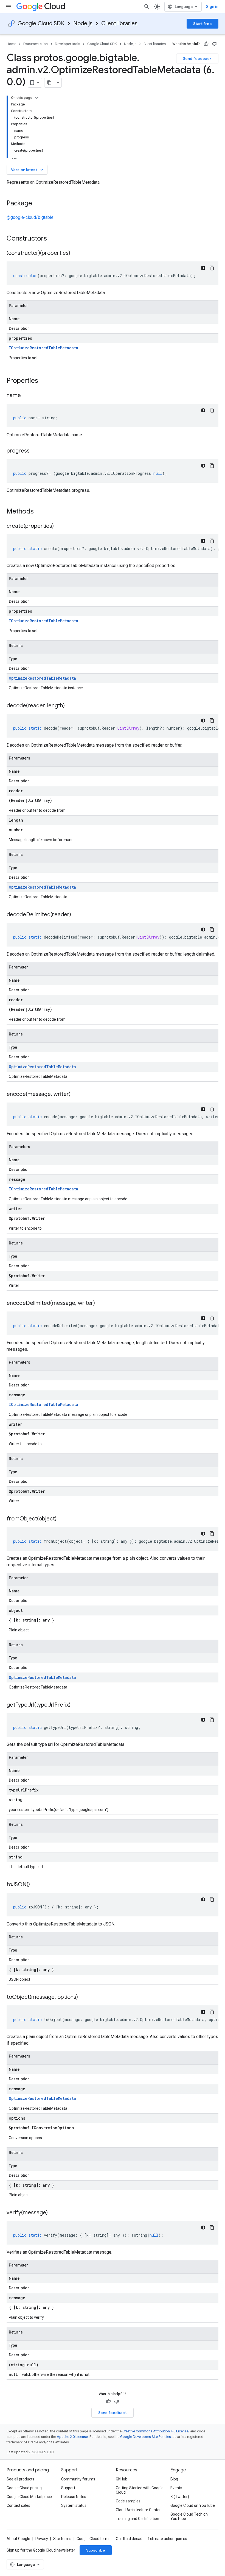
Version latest (28, 170)
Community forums (78, 2479)
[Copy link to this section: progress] (35, 451)
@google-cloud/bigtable (30, 217)
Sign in (212, 7)
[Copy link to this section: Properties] (45, 381)
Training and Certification (137, 2519)
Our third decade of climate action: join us (151, 2539)
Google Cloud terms (94, 2539)
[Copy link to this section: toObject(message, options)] (83, 1997)
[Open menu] (9, 7)
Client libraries (119, 23)
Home (11, 44)
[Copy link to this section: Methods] (41, 512)
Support (68, 2488)
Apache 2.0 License (72, 2437)
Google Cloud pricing (24, 2488)
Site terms (62, 2539)
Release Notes (74, 2497)
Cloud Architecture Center (138, 2510)
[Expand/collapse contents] (37, 98)
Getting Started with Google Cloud (140, 2490)
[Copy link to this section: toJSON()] (35, 1885)
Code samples (128, 2501)
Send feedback (197, 58)
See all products (20, 2479)
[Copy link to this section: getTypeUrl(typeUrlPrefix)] (76, 1705)
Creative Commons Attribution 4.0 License (155, 2431)
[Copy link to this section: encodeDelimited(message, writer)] (100, 1304)
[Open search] (147, 7)
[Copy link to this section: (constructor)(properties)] (76, 253)
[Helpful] (206, 44)
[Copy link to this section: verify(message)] (53, 2213)
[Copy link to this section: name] (26, 396)
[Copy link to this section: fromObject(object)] (62, 1519)
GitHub (122, 2479)
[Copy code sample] (212, 268)
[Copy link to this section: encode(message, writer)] (76, 1095)
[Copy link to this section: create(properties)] (59, 526)
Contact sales (18, 2505)
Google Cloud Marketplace (29, 2497)
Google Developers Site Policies (146, 2437)
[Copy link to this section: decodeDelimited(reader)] (77, 915)
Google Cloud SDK (41, 23)
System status (74, 2505)
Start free (203, 24)
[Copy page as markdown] (49, 83)
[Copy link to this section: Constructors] (54, 239)
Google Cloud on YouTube (193, 2505)
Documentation (36, 44)
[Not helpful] (214, 44)
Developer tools (67, 44)
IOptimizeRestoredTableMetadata (43, 348)
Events (176, 2488)
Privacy (42, 2539)
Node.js (83, 23)
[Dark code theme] (203, 268)
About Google (18, 2539)
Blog (174, 2479)
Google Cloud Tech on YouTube (189, 2516)
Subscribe (96, 2550)
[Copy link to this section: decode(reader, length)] (70, 706)
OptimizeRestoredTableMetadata (42, 678)
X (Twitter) (180, 2497)
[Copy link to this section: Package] (38, 204)
